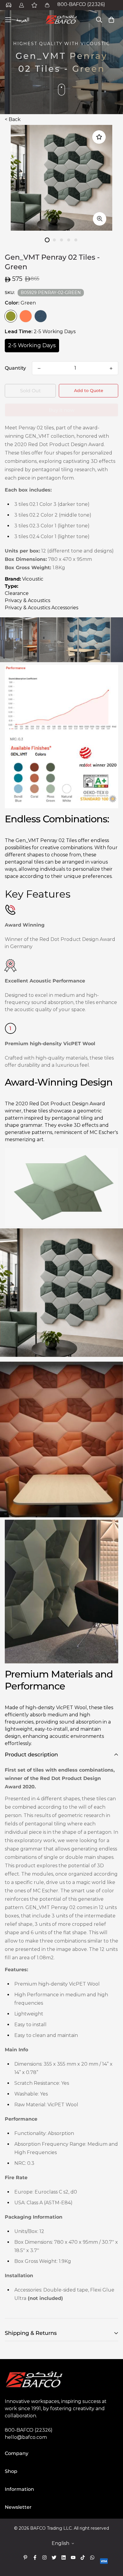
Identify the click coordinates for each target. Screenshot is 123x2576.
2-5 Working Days (32, 345)
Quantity (15, 368)
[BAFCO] (61, 20)
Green (11, 316)
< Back (13, 119)
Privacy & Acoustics (27, 600)
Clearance (17, 593)
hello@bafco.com (26, 2437)
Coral (26, 316)
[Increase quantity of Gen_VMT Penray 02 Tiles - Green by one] (111, 368)
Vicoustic (33, 579)
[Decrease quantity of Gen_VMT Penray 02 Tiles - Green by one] (39, 368)
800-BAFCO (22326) (81, 4)
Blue (41, 316)
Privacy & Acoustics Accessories (41, 608)
